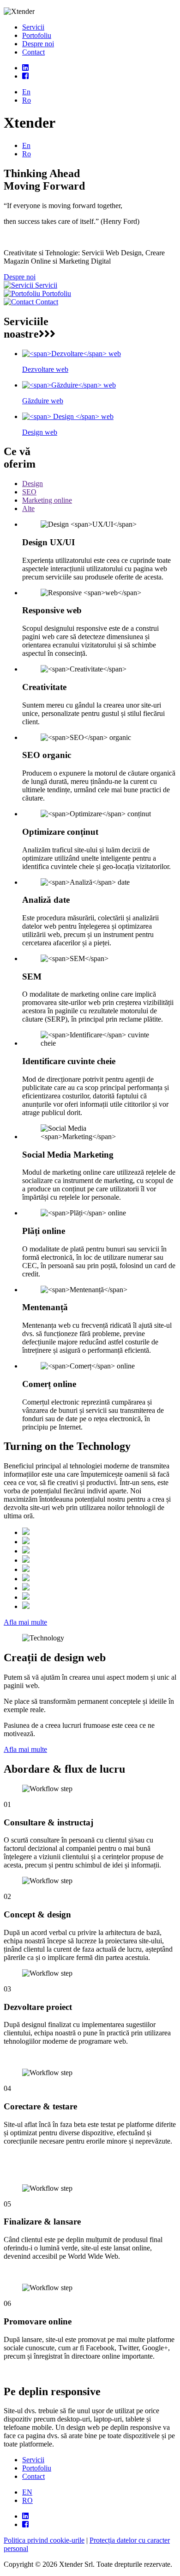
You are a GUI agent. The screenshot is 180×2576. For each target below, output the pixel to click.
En (26, 92)
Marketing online (47, 500)
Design (33, 484)
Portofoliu (37, 35)
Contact (33, 52)
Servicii (33, 27)
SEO (29, 492)
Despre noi (38, 44)
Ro (27, 100)
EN (27, 2492)
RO (27, 2500)
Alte (28, 508)
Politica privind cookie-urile (44, 2540)
